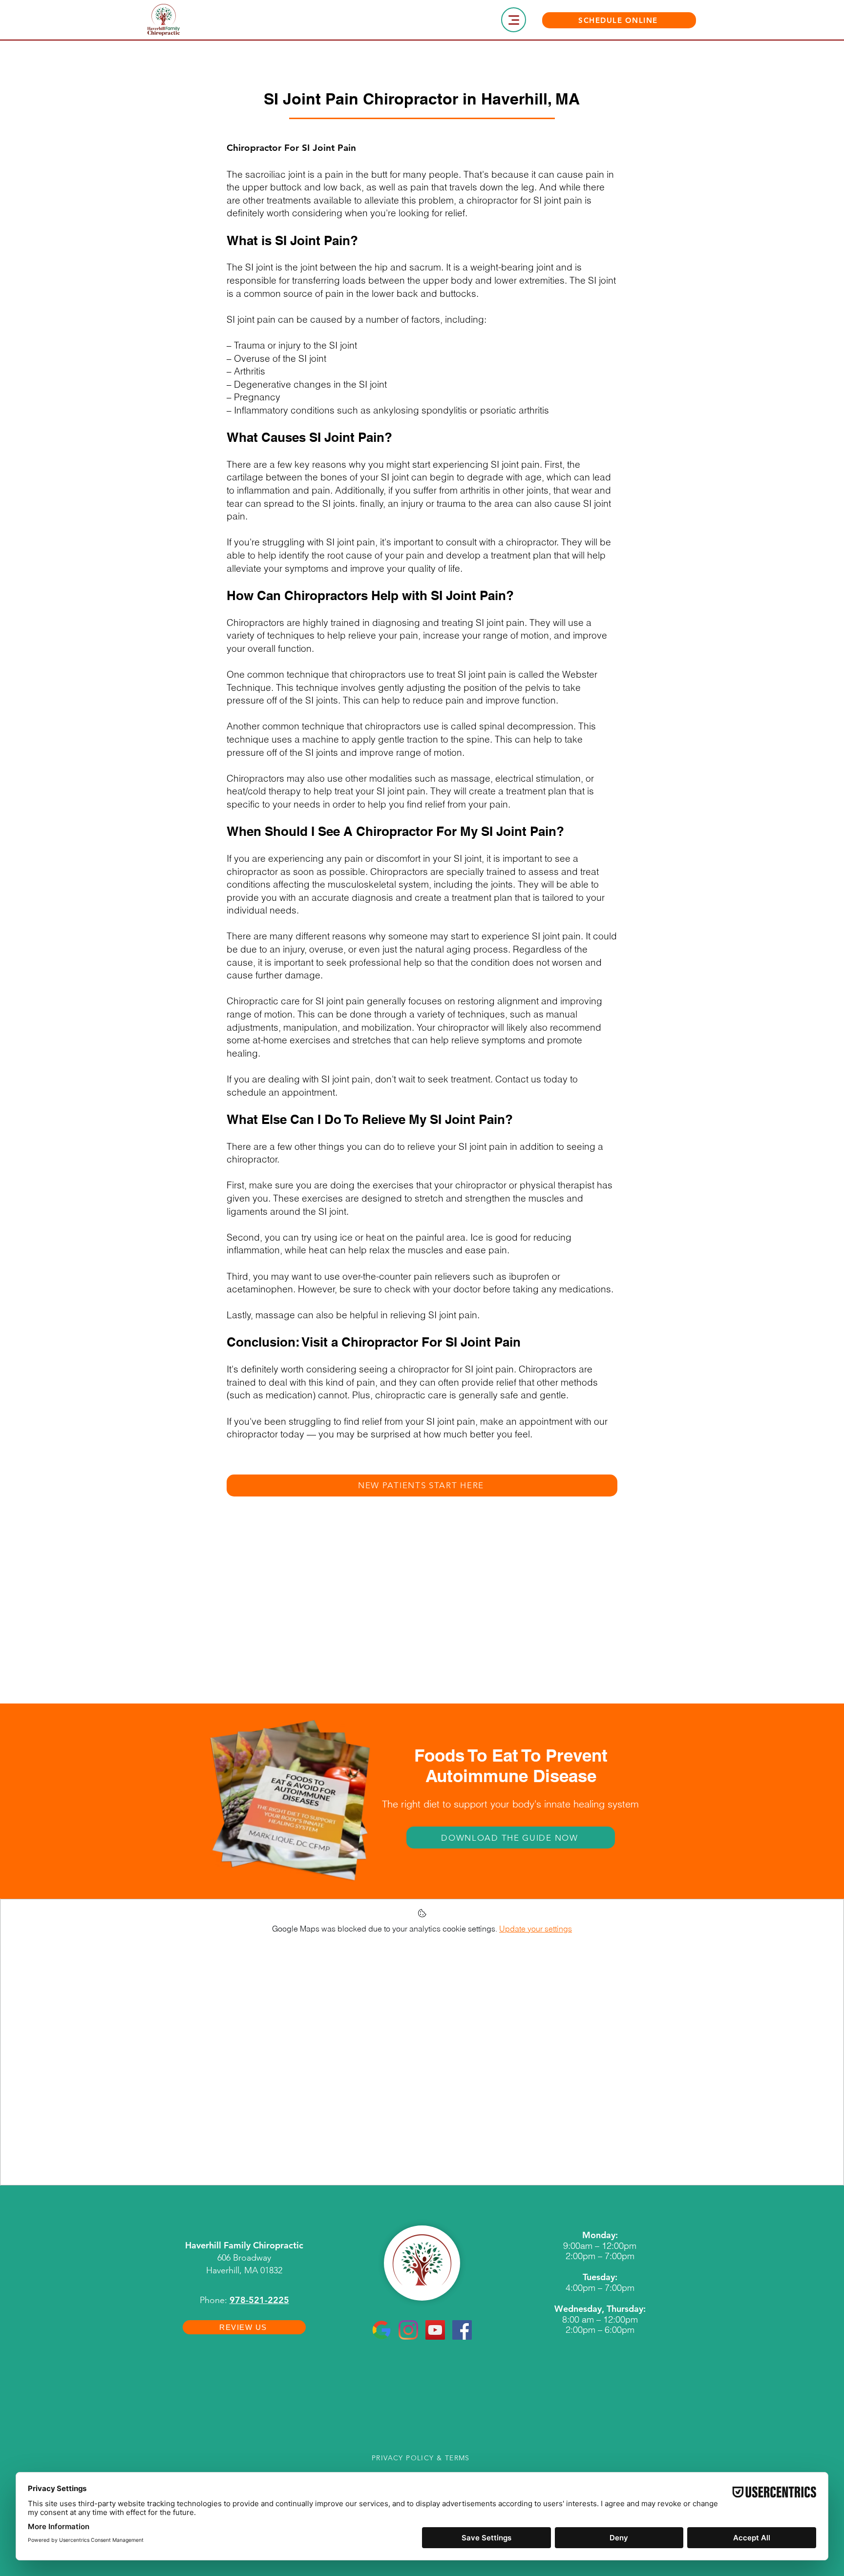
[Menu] (514, 20)
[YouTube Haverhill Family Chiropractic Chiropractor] (435, 2330)
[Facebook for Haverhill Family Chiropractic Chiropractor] (462, 2330)
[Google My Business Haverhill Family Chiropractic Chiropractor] (381, 2330)
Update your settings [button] (536, 1929)
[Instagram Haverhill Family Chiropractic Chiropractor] (408, 2330)
